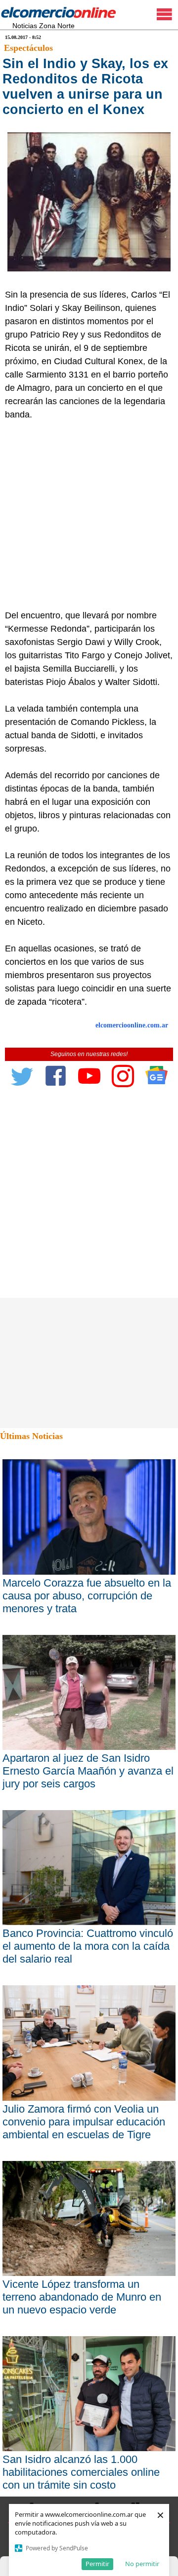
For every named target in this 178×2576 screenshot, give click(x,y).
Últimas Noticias (31, 1436)
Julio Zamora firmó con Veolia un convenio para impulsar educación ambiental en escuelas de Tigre (84, 2122)
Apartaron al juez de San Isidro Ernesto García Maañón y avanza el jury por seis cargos (88, 1771)
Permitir (97, 2564)
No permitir (142, 2564)
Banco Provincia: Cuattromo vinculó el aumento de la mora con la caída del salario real (88, 1946)
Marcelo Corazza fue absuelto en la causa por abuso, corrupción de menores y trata (87, 1596)
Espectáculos (28, 48)
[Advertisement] (89, 515)
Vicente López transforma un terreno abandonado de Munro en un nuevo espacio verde (82, 2297)
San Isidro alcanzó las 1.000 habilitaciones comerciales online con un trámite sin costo (81, 2472)
